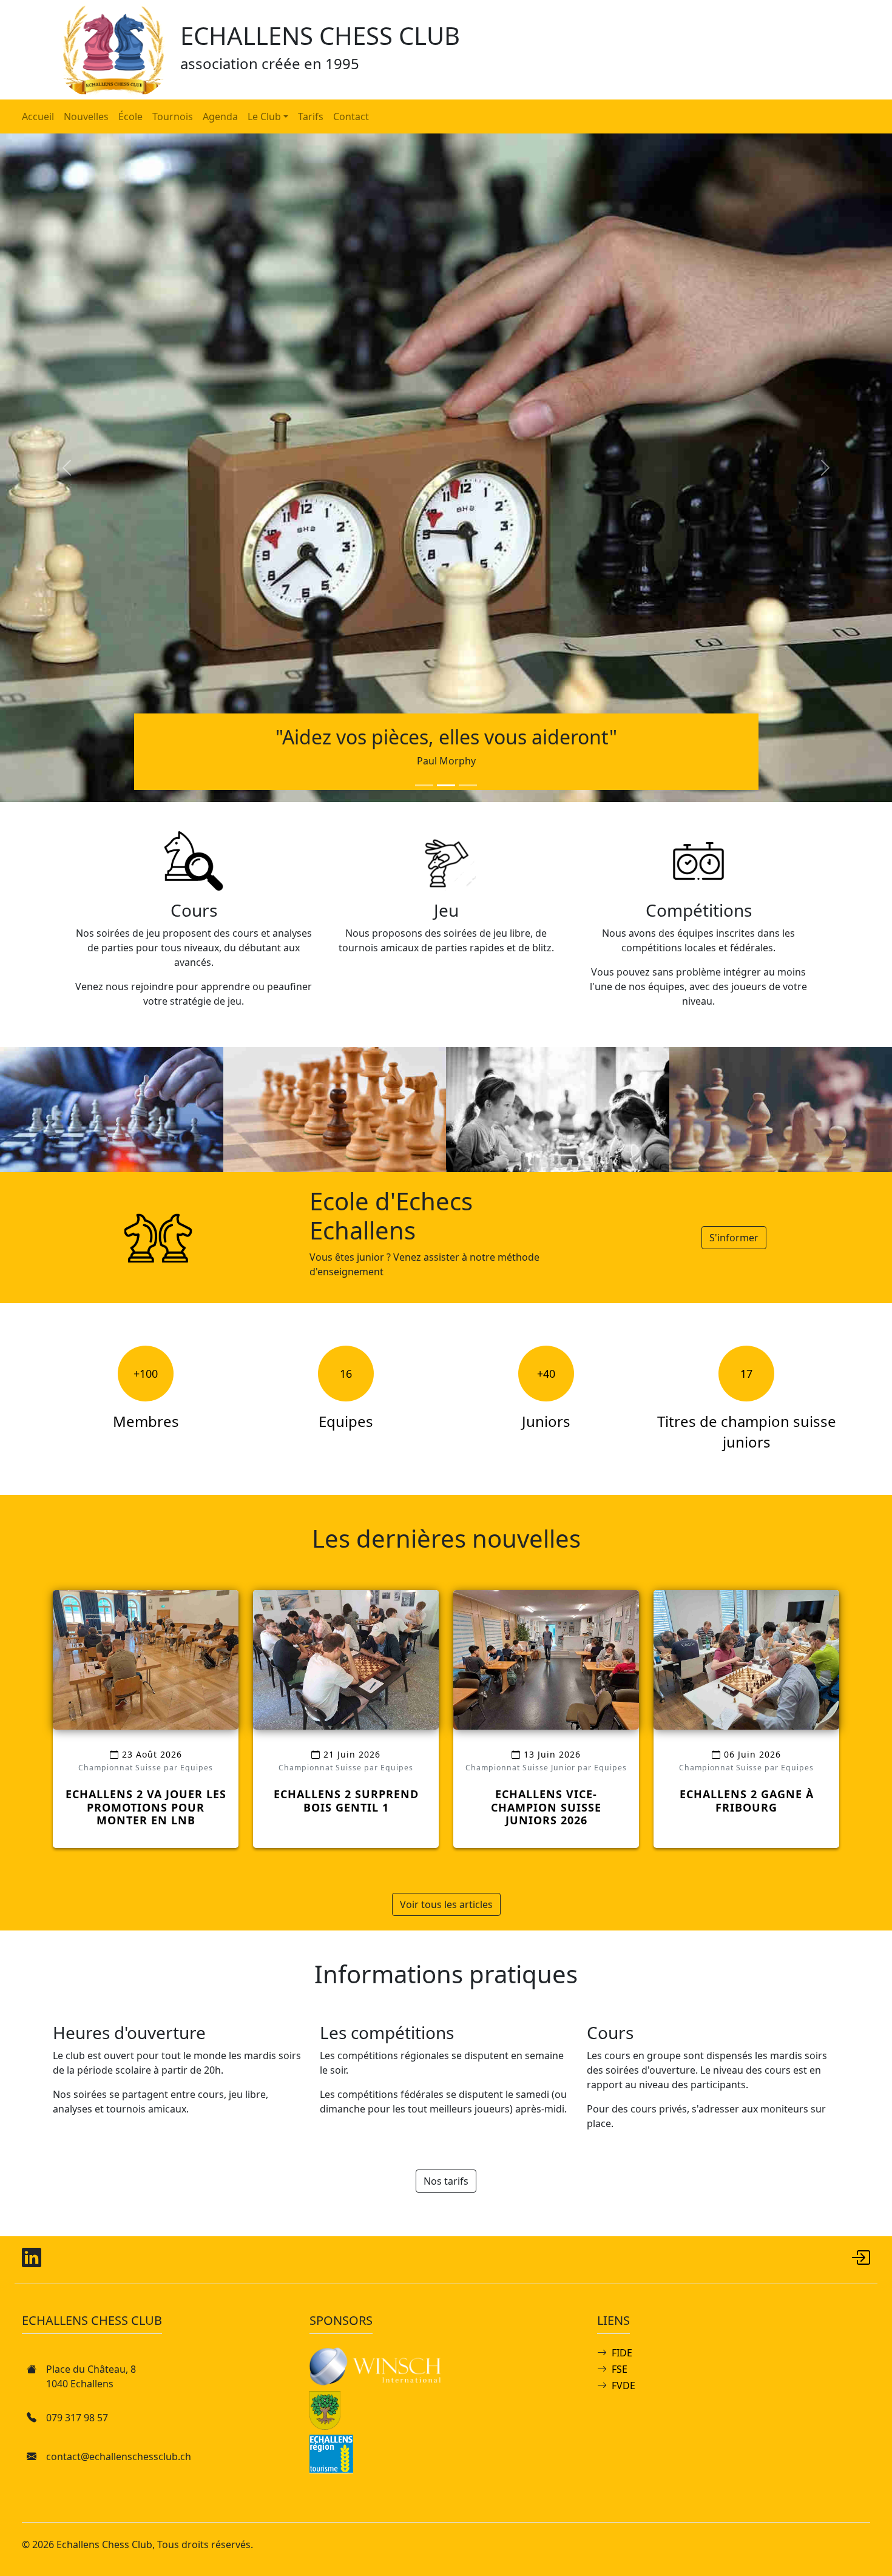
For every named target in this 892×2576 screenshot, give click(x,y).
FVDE (623, 2385)
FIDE (622, 2353)
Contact (351, 116)
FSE (620, 2369)
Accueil (38, 116)
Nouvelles (86, 116)
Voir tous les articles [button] (446, 1904)
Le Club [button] (264, 116)
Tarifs (311, 116)
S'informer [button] (734, 1238)
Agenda (220, 116)
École (130, 116)
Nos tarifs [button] (446, 2181)
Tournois (173, 116)
